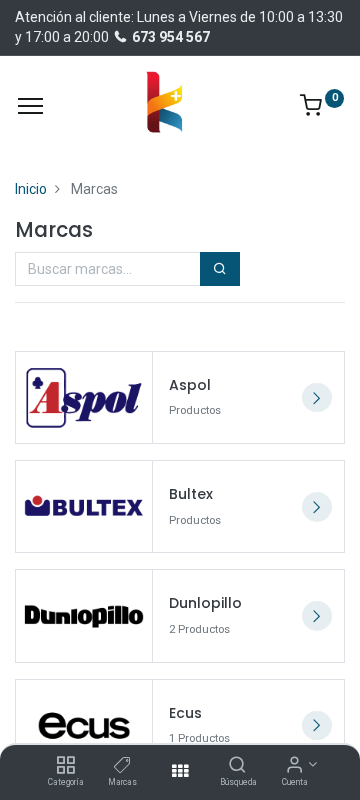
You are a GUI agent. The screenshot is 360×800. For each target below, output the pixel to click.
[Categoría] (65, 766)
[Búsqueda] (237, 766)
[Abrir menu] (180, 771)
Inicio (31, 189)
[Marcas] (122, 766)
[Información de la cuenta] (294, 766)
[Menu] (30, 106)
